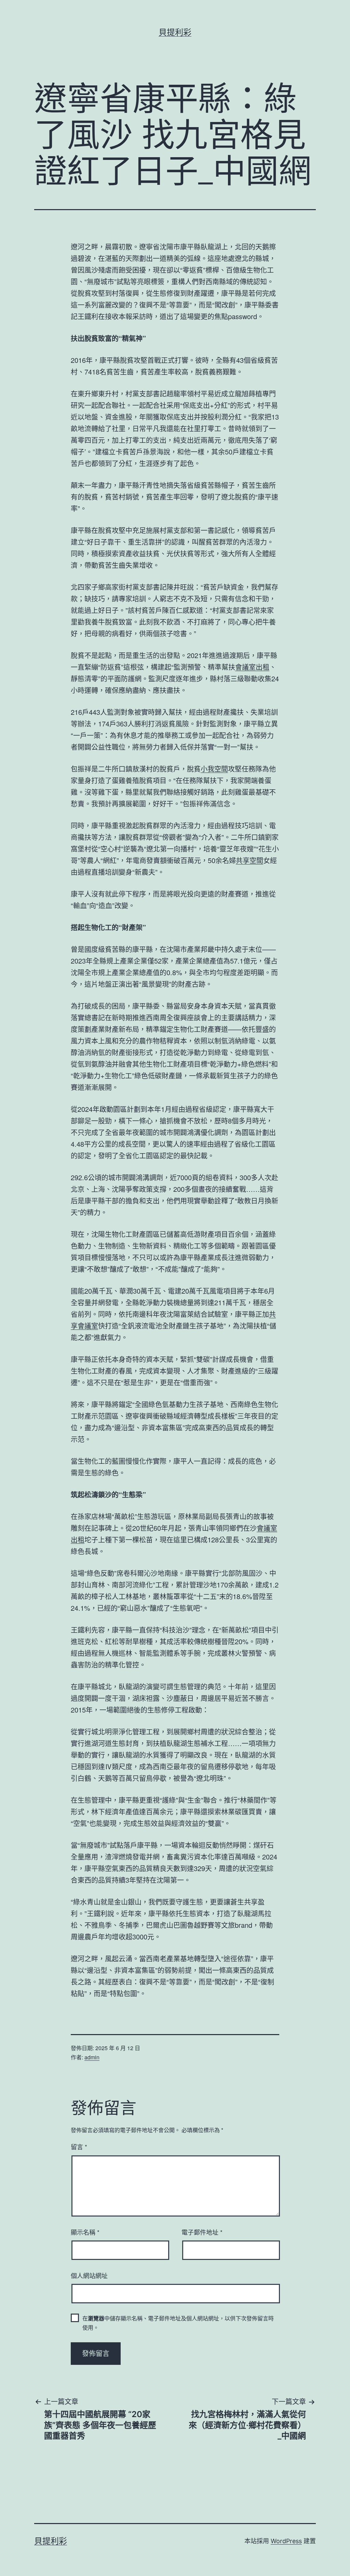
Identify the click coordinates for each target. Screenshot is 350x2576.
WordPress (286, 2541)
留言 (79, 2146)
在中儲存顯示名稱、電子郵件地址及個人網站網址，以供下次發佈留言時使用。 (178, 2323)
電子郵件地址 (202, 2232)
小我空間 (214, 769)
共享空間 (250, 860)
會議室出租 (252, 667)
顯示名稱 (85, 2232)
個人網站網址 (89, 2275)
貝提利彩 (175, 32)
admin (92, 2057)
